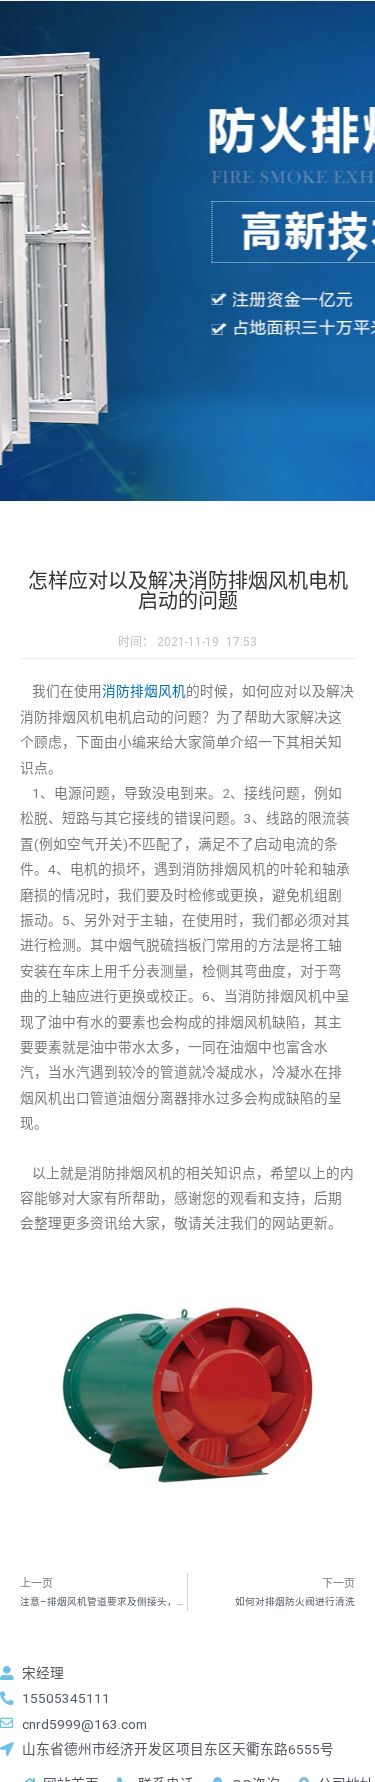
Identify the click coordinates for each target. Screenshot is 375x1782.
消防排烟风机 (144, 691)
